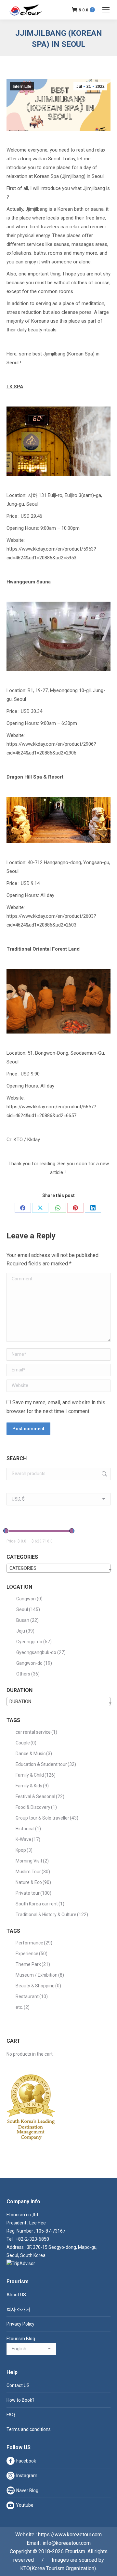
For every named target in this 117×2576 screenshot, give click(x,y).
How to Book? (20, 2400)
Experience (32, 1954)
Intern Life (22, 87)
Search (104, 1474)
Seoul (28, 1609)
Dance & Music (34, 1754)
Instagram (27, 2476)
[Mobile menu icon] (106, 10)
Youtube (25, 2505)
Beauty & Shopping (38, 1986)
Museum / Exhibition (40, 1975)
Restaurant (32, 1996)
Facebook (26, 2461)
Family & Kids (32, 1786)
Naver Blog (27, 2490)
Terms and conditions (29, 2429)
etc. (23, 2007)
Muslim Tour (33, 1872)
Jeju (25, 1631)
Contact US (18, 2385)
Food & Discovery (36, 1807)
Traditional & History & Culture (52, 1915)
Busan (27, 1620)
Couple (26, 1743)
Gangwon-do (34, 1663)
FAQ (11, 2415)
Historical (28, 1829)
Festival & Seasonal (40, 1796)
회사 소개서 (18, 2309)
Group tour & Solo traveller (47, 1818)
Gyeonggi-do (34, 1642)
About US (16, 2295)
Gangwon (29, 1599)
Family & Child (36, 1775)
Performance (34, 1943)
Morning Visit (32, 1861)
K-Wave (28, 1839)
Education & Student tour (46, 1764)
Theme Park (33, 1964)
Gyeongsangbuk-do (41, 1652)
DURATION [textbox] (20, 1702)
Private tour (33, 1893)
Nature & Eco (33, 1882)
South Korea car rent (40, 1904)
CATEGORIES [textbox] (23, 1568)
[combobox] (58, 1568)
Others (28, 1674)
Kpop (24, 1850)
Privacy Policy (20, 2324)
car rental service (36, 1732)
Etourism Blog (21, 2339)
